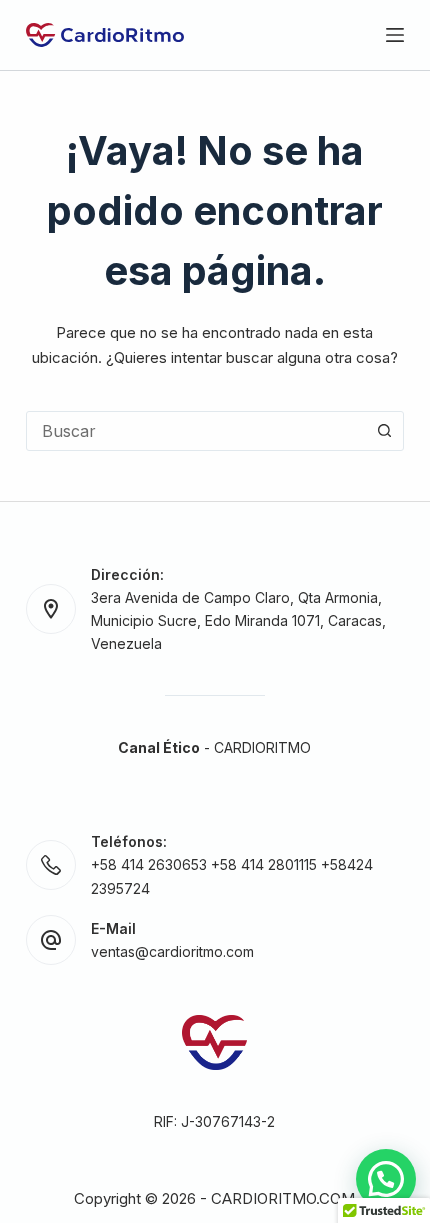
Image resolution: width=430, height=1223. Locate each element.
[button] (386, 1179)
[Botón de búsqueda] (384, 431)
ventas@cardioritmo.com (172, 951)
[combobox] (196, 431)
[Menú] (395, 35)
